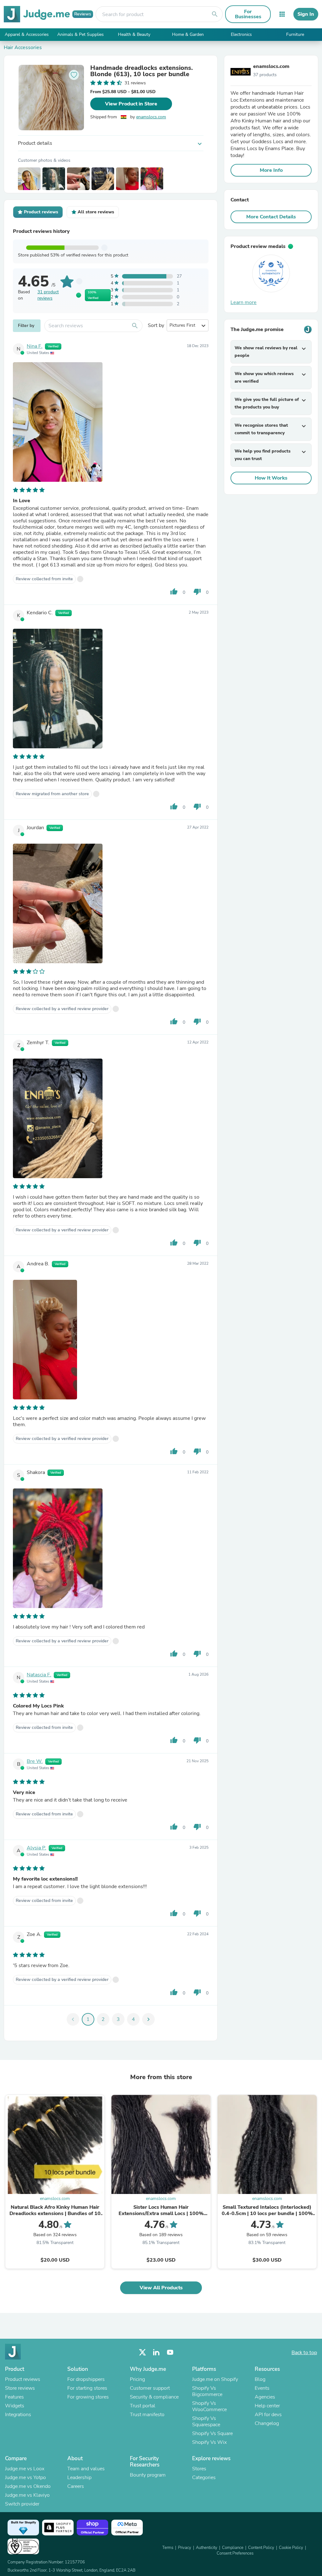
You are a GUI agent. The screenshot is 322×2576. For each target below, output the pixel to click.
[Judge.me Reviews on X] (142, 2352)
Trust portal (143, 2406)
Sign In (306, 14)
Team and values (86, 2469)
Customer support (150, 2388)
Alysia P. (36, 1848)
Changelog (267, 2423)
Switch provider (22, 2504)
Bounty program (148, 2475)
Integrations (18, 2415)
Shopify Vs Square (212, 2433)
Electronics (241, 34)
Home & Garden (188, 34)
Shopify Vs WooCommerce (209, 2406)
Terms (168, 2548)
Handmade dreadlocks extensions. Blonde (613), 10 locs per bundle (142, 71)
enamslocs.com (151, 117)
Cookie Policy (291, 2548)
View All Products (161, 2288)
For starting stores (87, 2388)
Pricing (137, 2379)
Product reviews (23, 2379)
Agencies (265, 2397)
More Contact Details (271, 217)
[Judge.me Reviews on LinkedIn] (156, 2352)
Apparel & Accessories (27, 34)
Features (14, 2397)
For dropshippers (86, 2379)
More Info (271, 170)
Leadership (79, 2478)
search (215, 14)
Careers (76, 2486)
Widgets (15, 2406)
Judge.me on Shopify (215, 2379)
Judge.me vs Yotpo (25, 2478)
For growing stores (88, 2397)
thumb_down (197, 592)
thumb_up (174, 592)
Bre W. (35, 1761)
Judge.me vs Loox (25, 2469)
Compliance (233, 2548)
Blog (260, 2379)
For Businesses (248, 14)
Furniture (295, 34)
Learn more (244, 302)
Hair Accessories (23, 48)
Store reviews (20, 2388)
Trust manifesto (147, 2415)
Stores (199, 2469)
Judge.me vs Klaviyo (27, 2495)
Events (262, 2388)
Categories (204, 2478)
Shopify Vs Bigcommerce (207, 2391)
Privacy (185, 2548)
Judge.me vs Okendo (28, 2486)
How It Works (271, 478)
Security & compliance (154, 2397)
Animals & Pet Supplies (80, 34)
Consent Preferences (235, 2553)
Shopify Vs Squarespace (206, 2421)
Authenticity (207, 2548)
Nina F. (35, 346)
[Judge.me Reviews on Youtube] (170, 2352)
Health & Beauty (134, 34)
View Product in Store (131, 104)
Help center (267, 2406)
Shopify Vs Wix (209, 2442)
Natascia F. (39, 1675)
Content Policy (261, 2548)
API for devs (268, 2415)
